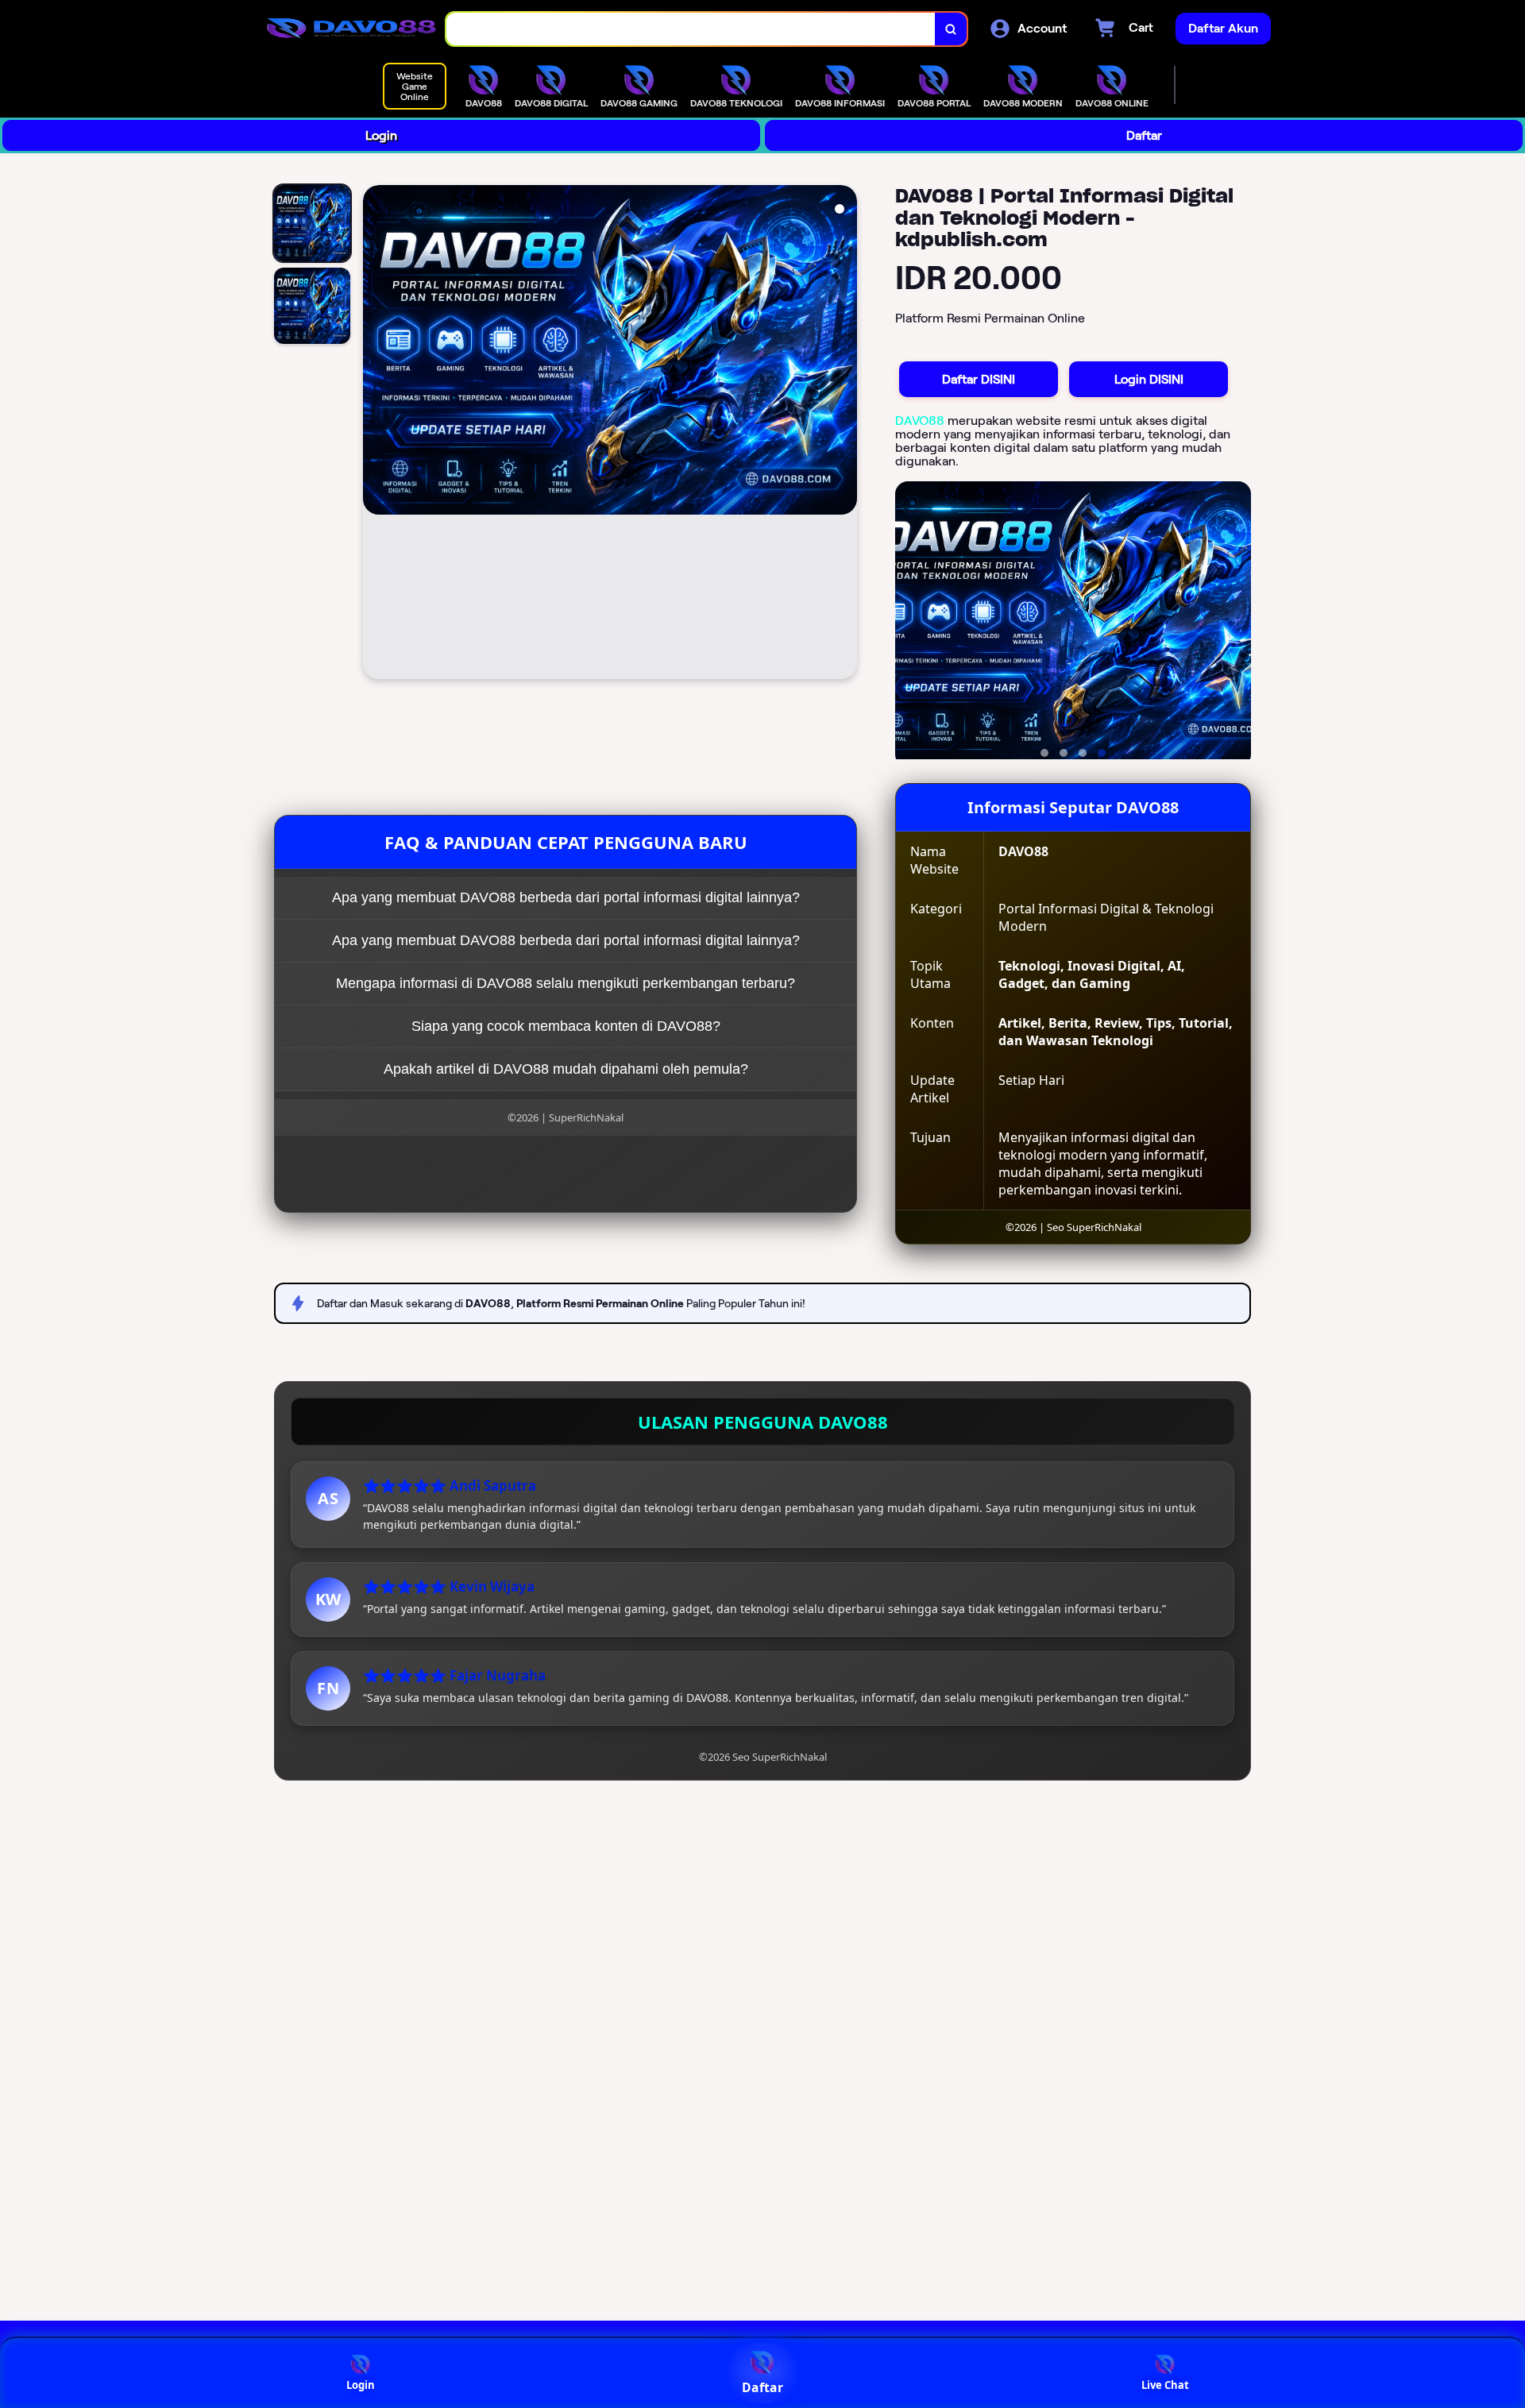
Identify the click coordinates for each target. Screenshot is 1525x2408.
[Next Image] (844, 434)
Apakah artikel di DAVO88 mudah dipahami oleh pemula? (566, 1069)
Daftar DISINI (979, 379)
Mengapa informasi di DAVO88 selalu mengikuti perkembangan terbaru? (566, 983)
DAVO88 (920, 421)
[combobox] (691, 29)
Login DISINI (1149, 379)
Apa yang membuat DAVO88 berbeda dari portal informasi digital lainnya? (566, 897)
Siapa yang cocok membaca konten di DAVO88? (566, 1026)
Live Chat (1165, 2385)
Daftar (1144, 135)
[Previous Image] (376, 434)
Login (381, 135)
